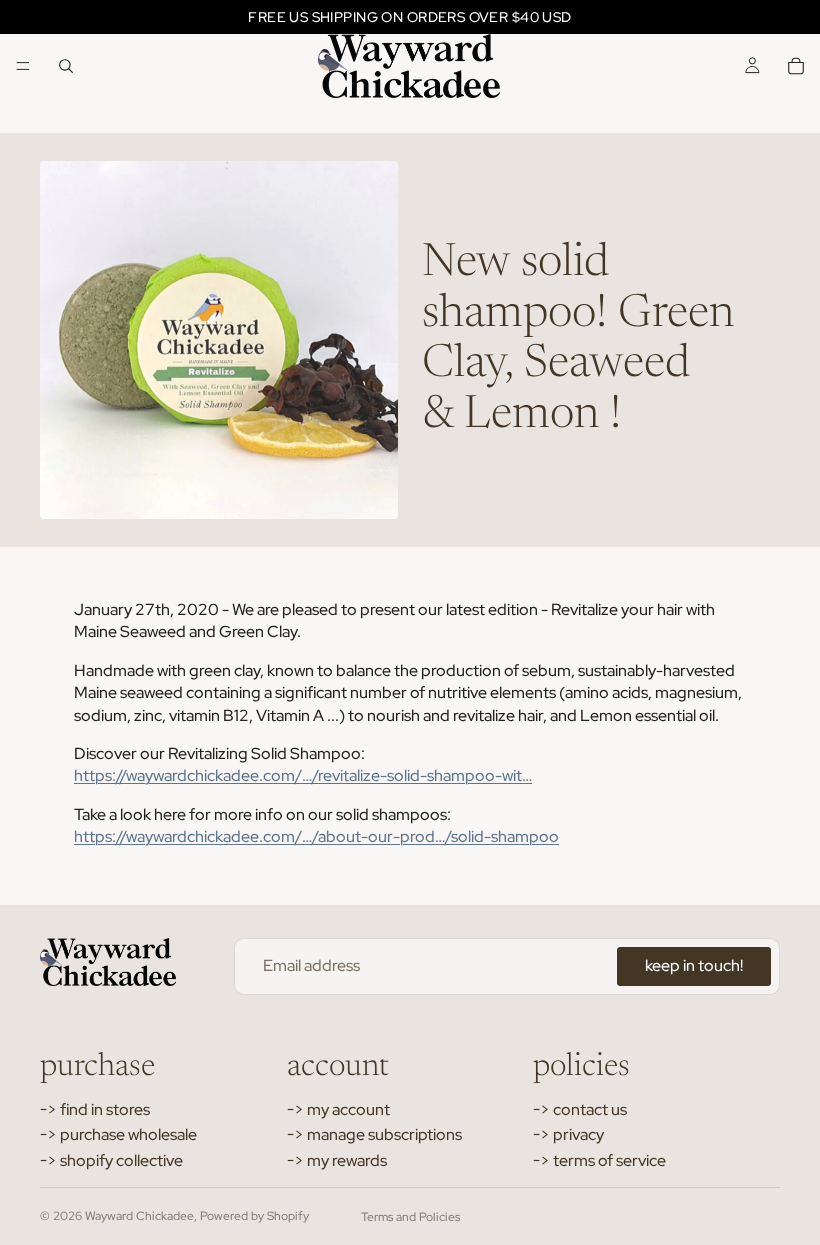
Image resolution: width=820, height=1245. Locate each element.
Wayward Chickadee (139, 1216)
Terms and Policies (410, 1217)
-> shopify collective (111, 1160)
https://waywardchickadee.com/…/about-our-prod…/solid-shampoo (316, 836)
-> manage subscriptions (374, 1134)
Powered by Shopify (254, 1216)
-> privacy (568, 1134)
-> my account (338, 1109)
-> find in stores (95, 1109)
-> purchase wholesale (118, 1134)
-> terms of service (599, 1160)
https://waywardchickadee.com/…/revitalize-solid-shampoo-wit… (303, 775)
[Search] (66, 66)
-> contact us (580, 1109)
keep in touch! (694, 965)
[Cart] (796, 66)
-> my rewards (337, 1160)
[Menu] (23, 66)
